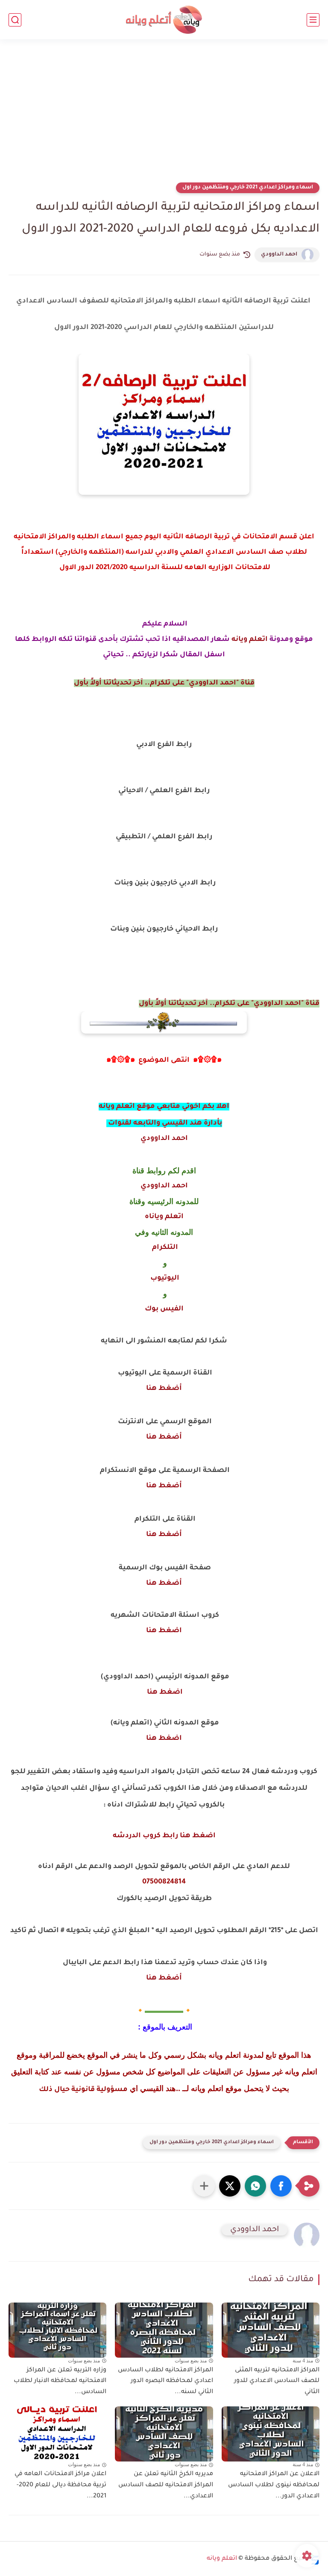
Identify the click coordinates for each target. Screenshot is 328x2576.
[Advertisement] (164, 116)
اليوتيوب (164, 1278)
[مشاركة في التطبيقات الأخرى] (204, 2186)
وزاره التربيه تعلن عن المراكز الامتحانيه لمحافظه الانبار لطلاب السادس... (60, 2381)
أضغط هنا (164, 1389)
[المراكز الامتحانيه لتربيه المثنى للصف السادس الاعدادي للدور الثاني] (271, 2330)
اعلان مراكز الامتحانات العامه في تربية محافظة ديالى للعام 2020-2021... (60, 2485)
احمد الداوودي (279, 255)
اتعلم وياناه (164, 1217)
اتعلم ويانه (250, 640)
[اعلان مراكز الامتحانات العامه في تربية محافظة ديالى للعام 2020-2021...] (57, 2434)
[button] (281, 2186)
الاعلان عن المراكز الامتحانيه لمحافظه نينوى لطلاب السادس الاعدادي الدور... (274, 2485)
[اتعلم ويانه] (164, 20)
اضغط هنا (164, 1631)
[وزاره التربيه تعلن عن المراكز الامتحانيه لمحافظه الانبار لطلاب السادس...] (57, 2330)
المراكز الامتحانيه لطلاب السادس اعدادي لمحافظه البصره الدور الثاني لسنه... (165, 2381)
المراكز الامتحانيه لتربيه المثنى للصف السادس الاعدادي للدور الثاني (277, 2381)
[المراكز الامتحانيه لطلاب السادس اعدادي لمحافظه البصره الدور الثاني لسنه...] (164, 2330)
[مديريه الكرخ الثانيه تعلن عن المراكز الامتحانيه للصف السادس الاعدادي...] (164, 2434)
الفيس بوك (164, 1309)
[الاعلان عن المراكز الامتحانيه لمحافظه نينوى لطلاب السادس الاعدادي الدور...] (271, 2434)
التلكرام (164, 1248)
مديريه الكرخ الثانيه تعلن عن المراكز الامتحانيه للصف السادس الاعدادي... (165, 2485)
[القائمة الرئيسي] (313, 20)
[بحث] (15, 20)
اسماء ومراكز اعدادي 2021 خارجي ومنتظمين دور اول (248, 188)
